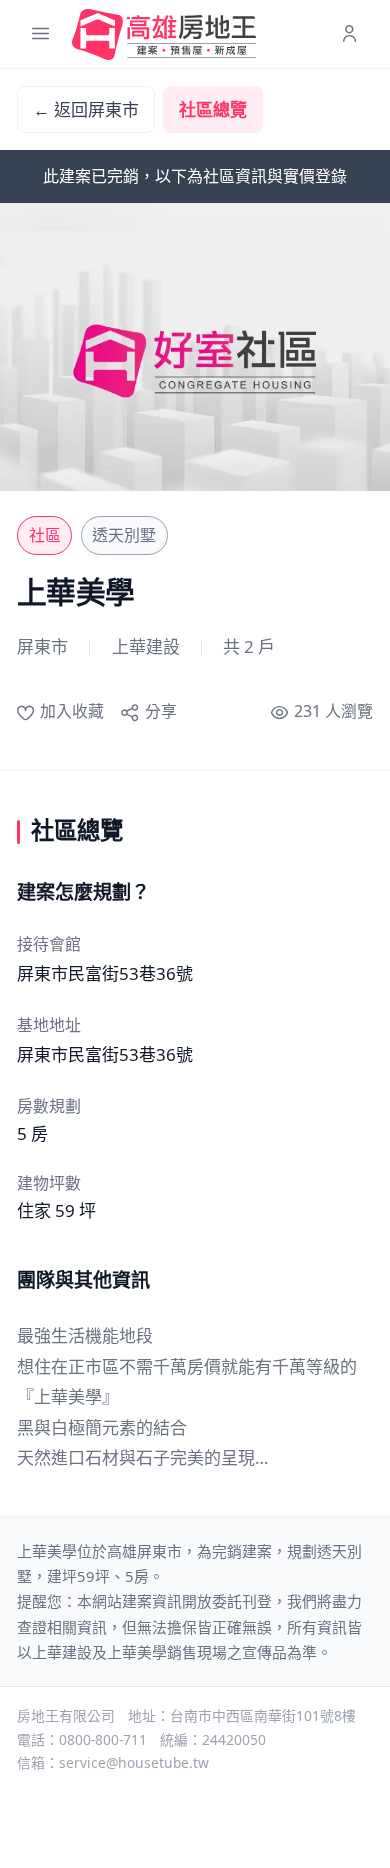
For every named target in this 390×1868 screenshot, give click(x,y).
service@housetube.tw (134, 1762)
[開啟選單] (40, 34)
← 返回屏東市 (86, 109)
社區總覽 (213, 109)
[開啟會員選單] (349, 34)
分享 (160, 711)
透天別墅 (124, 535)
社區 (45, 535)
